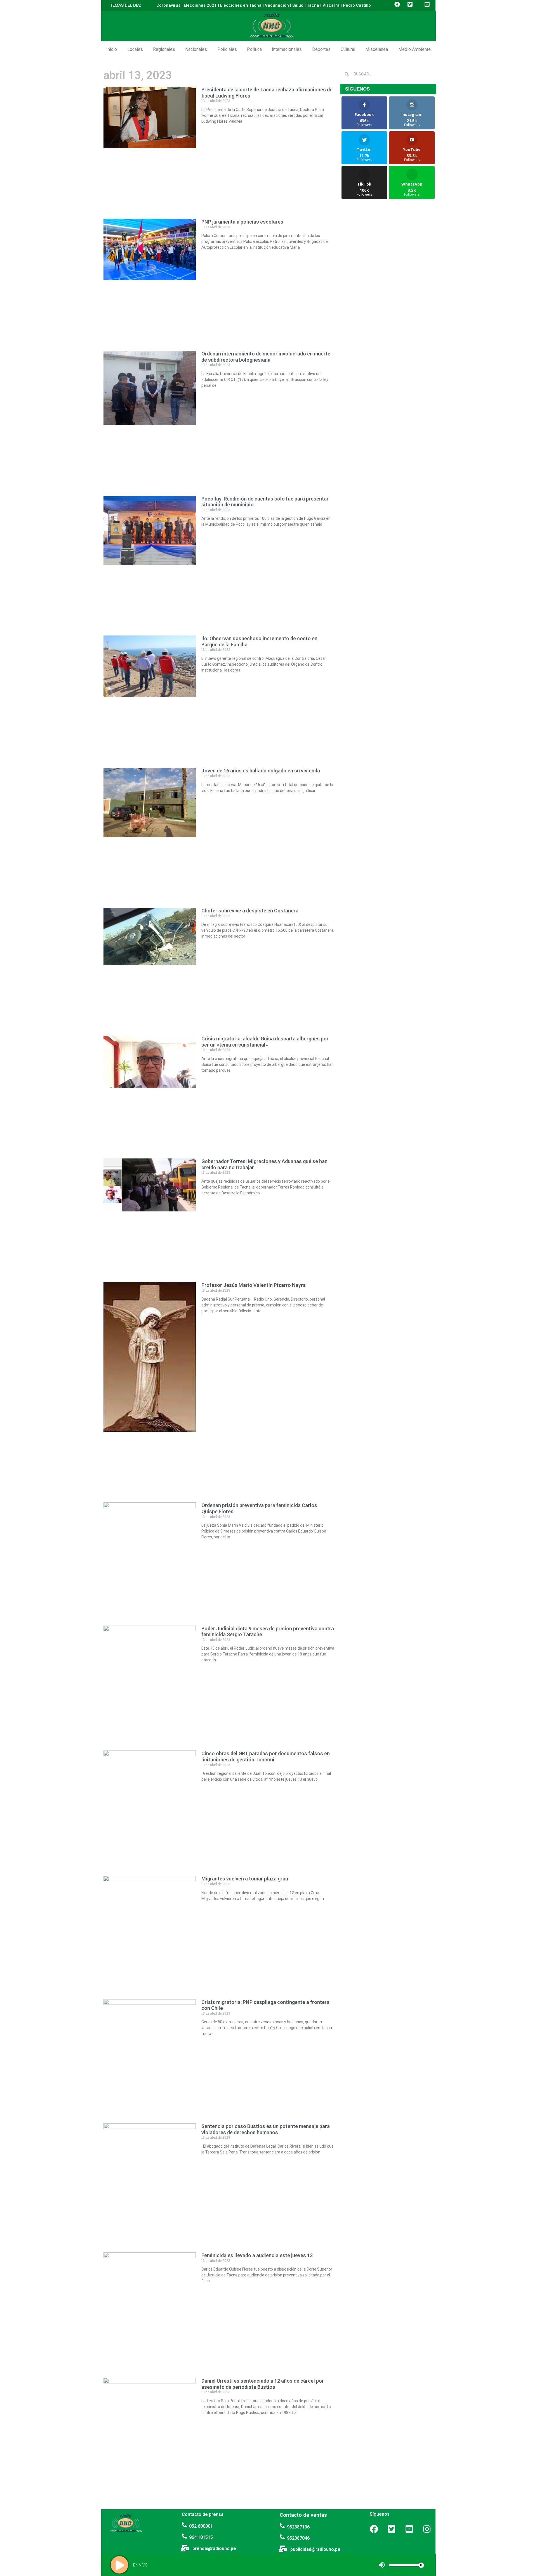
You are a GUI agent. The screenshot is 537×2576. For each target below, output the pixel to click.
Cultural (348, 49)
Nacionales (196, 49)
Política (254, 49)
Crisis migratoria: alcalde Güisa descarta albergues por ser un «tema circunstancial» (265, 1042)
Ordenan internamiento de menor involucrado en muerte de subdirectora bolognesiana (266, 357)
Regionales (164, 49)
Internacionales (287, 49)
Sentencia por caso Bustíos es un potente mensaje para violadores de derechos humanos (266, 2129)
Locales (135, 49)
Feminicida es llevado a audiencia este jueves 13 (257, 2255)
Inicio (112, 49)
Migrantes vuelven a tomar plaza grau (245, 1879)
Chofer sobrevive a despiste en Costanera (250, 911)
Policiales (227, 49)
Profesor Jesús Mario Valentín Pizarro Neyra (254, 1285)
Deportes (321, 49)
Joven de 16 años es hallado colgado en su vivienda (261, 771)
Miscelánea (377, 49)
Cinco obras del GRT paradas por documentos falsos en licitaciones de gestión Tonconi (266, 1757)
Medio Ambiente (414, 49)
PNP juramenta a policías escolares (242, 222)
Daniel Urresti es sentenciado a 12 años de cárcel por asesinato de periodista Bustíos (263, 2384)
